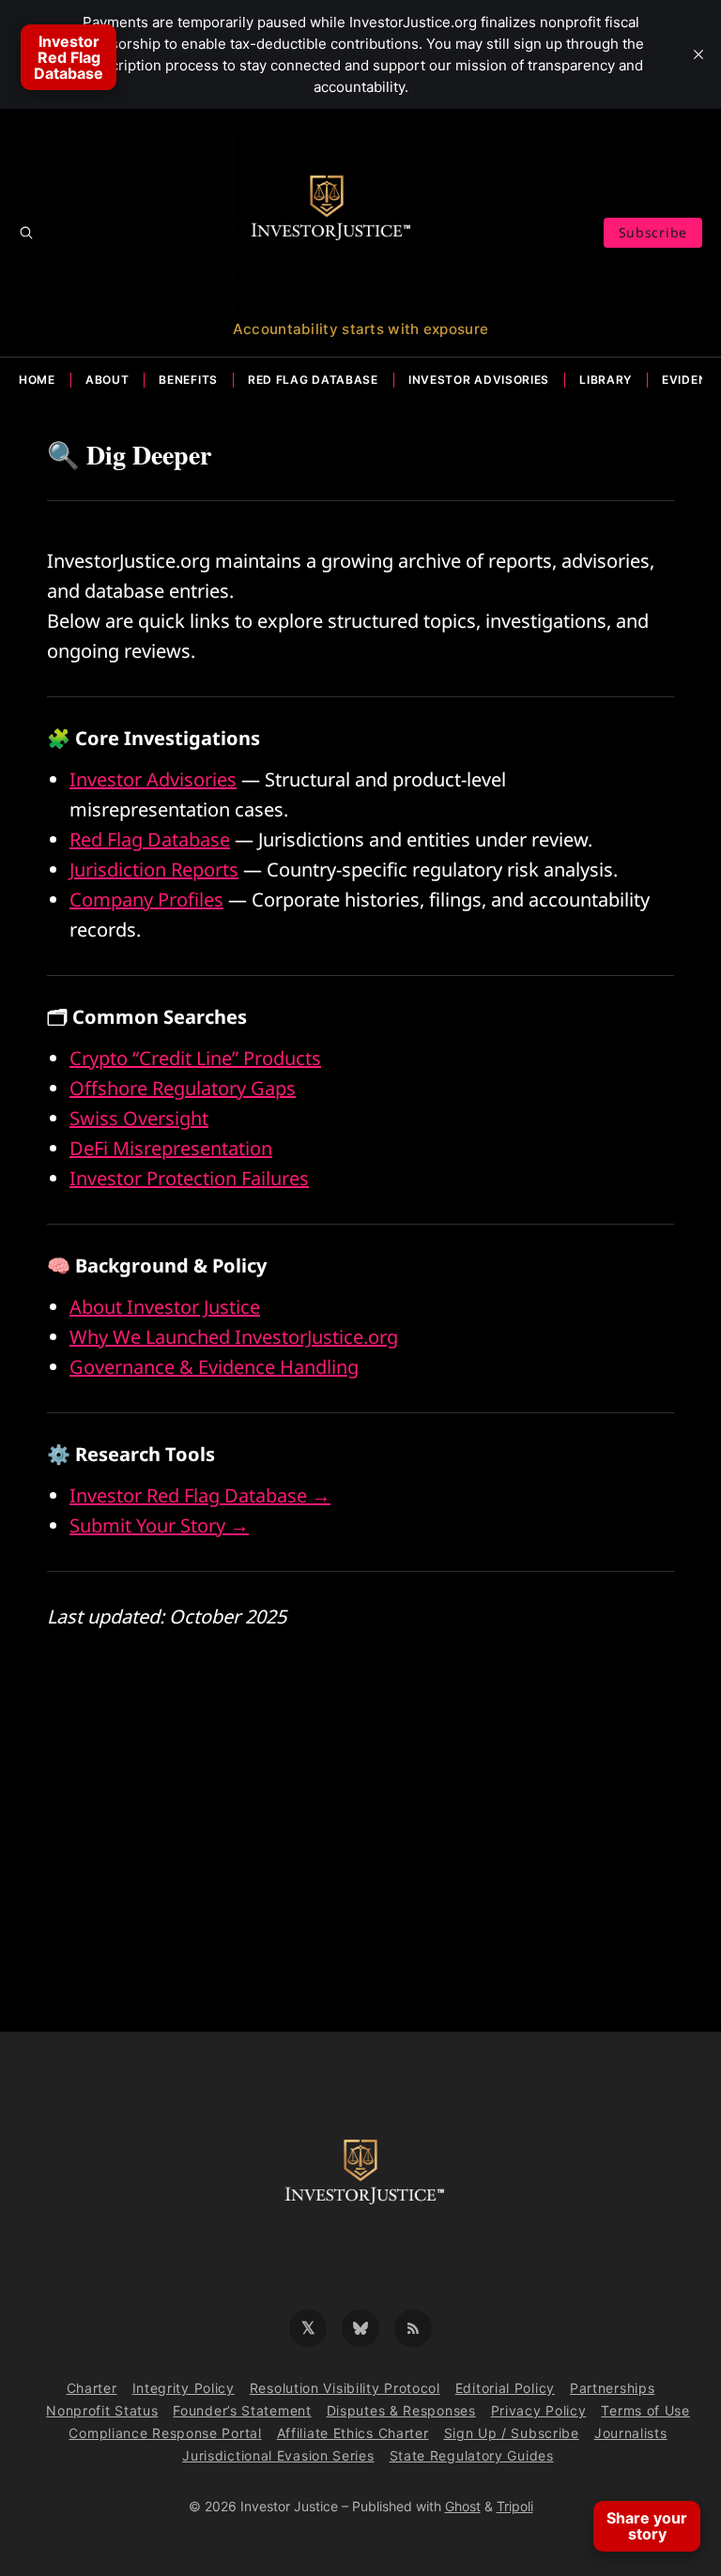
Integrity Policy (184, 2388)
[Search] (26, 233)
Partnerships (612, 2388)
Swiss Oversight (139, 1118)
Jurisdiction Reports (154, 869)
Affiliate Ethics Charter (353, 2433)
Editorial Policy (505, 2388)
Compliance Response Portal (165, 2433)
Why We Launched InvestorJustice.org (234, 1337)
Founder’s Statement (242, 2410)
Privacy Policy (539, 2410)
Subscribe (653, 232)
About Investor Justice (165, 1307)
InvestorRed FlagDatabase (69, 57)
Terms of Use (645, 2410)
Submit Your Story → (159, 1525)
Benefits (188, 380)
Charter (92, 2388)
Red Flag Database (313, 380)
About (107, 380)
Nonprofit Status (102, 2410)
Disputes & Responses (401, 2410)
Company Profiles (146, 899)
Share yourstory (647, 2526)
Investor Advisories (479, 380)
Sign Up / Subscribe (512, 2433)
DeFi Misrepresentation (171, 1148)
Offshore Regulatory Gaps (183, 1088)
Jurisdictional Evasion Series (278, 2455)
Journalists (631, 2433)
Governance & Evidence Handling (214, 1367)
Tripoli (515, 2506)
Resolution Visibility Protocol (345, 2388)
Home (37, 380)
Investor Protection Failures (189, 1178)
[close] (698, 54)
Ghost (463, 2506)
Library (606, 380)
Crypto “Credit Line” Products (195, 1058)
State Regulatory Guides (472, 2455)
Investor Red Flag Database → (200, 1495)
